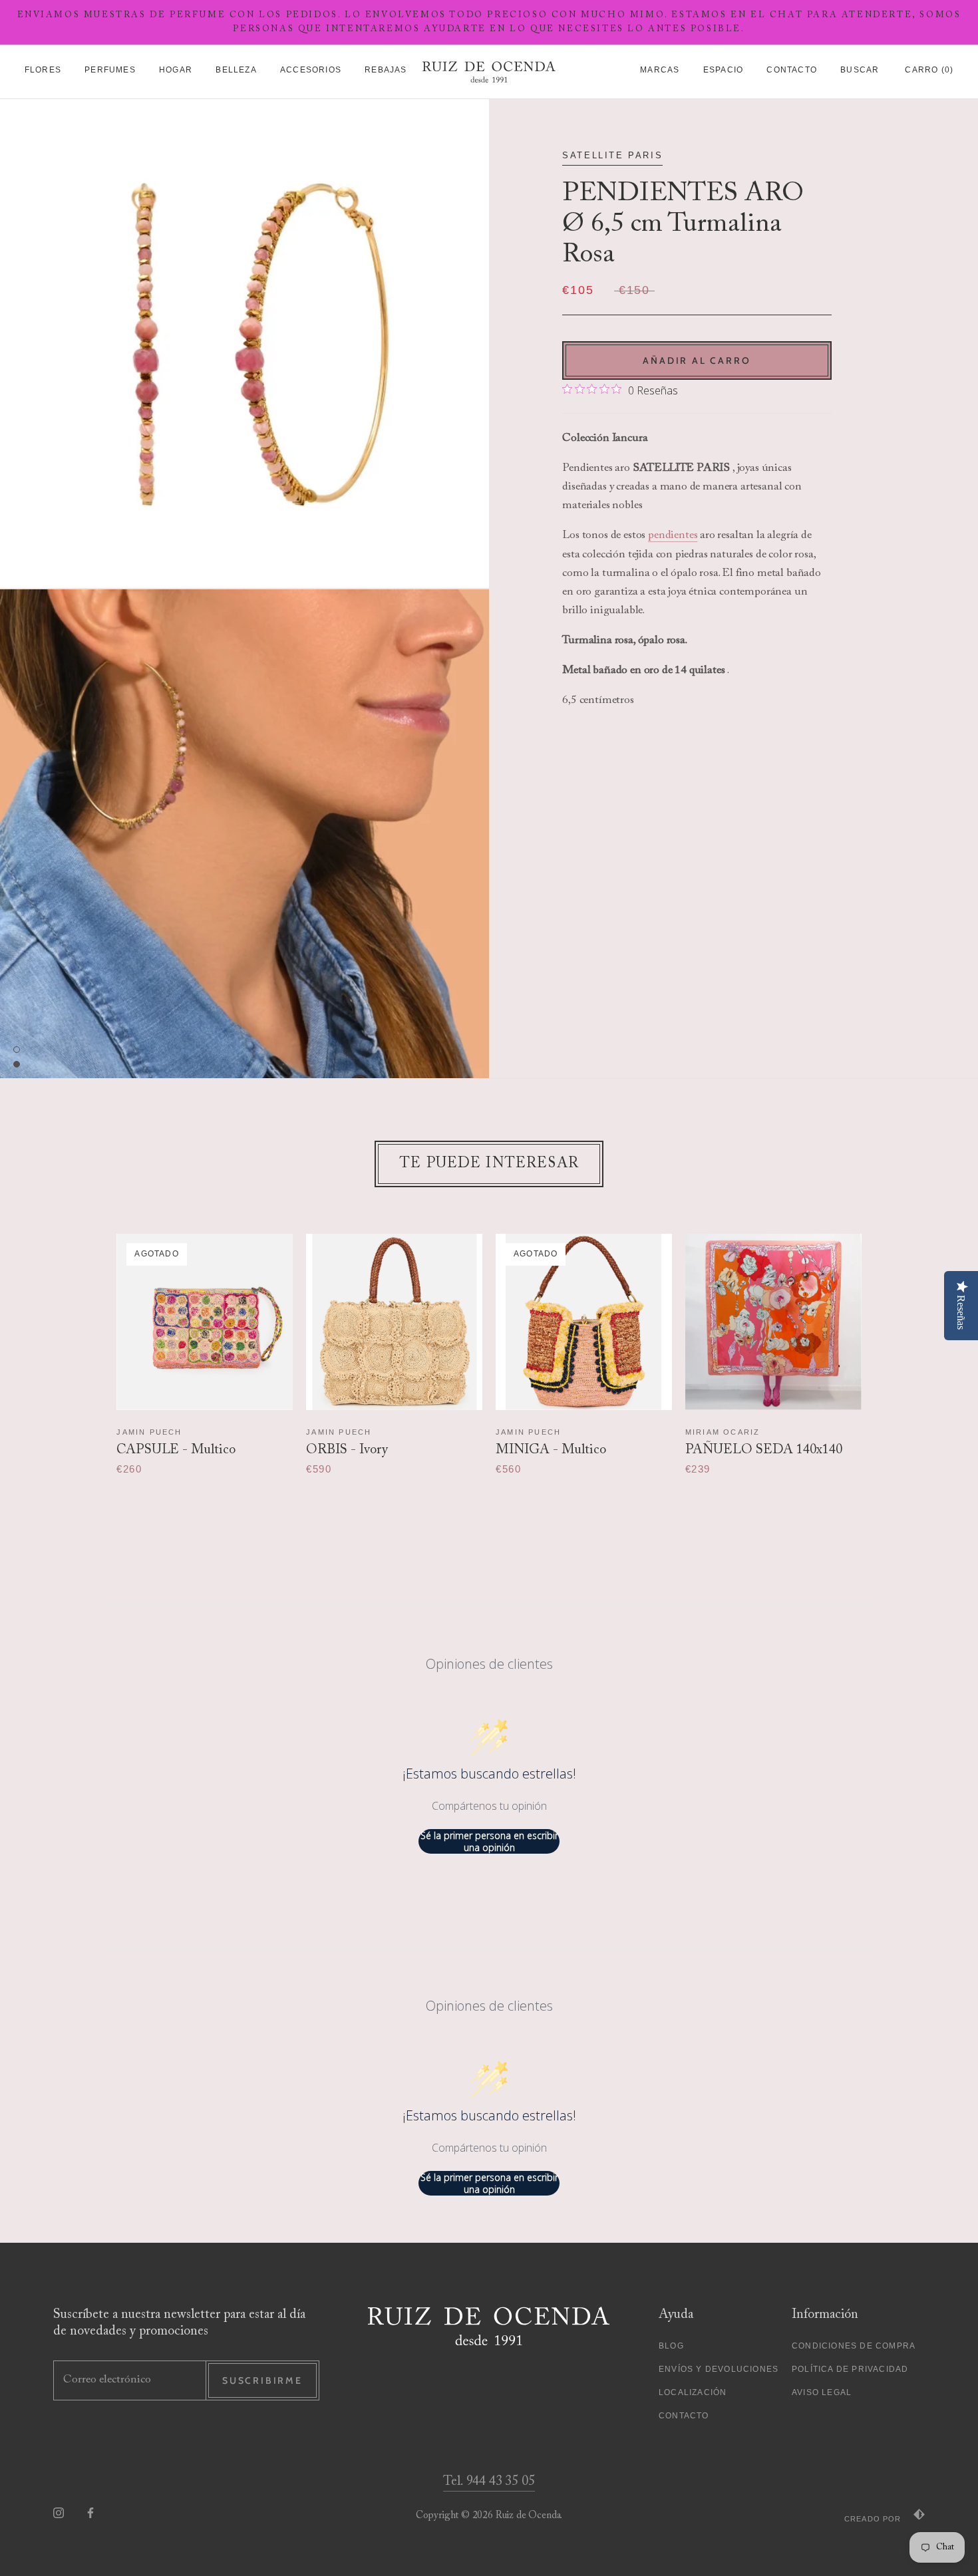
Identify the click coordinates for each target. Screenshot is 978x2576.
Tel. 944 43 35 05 (489, 2482)
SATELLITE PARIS (612, 155)
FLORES (43, 70)
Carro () (929, 70)
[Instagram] (59, 2512)
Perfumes (110, 70)
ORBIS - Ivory (347, 1450)
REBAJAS (386, 70)
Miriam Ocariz (723, 1432)
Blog (671, 2346)
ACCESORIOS (311, 70)
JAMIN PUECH (149, 1432)
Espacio (723, 70)
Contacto (792, 70)
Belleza (236, 70)
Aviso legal (822, 2392)
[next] (887, 1341)
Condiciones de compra (854, 2346)
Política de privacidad (850, 2369)
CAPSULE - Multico (176, 1450)
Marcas (660, 70)
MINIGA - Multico (551, 1450)
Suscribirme (262, 2380)
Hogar (176, 70)
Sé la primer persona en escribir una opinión (489, 1841)
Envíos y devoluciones (719, 2369)
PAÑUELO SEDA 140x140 (764, 1450)
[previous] (91, 1341)
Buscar (860, 70)
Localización (693, 2392)
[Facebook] (90, 2512)
